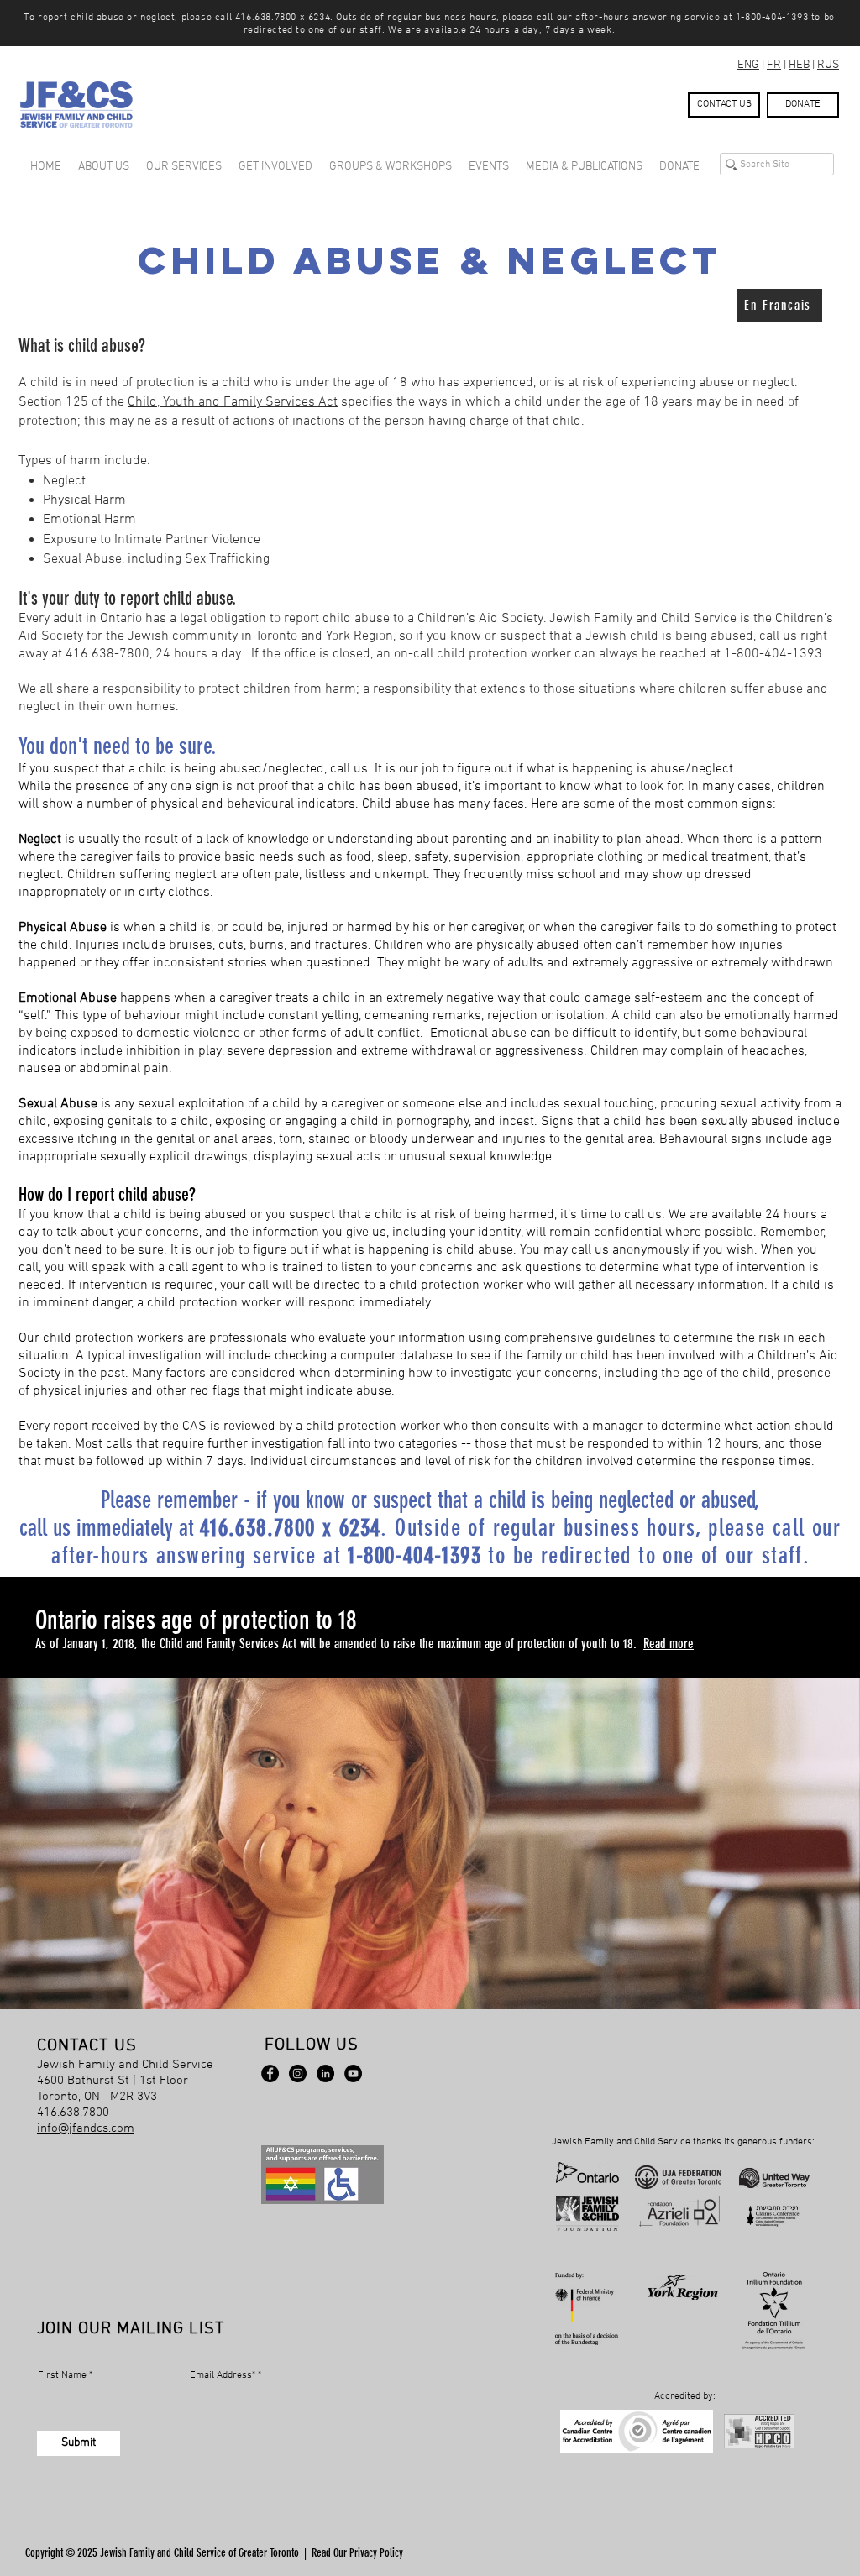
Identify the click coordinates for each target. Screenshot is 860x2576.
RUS (828, 65)
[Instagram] (298, 2073)
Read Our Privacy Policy (357, 2553)
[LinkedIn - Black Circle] (325, 2073)
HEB (799, 65)
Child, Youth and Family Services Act (233, 402)
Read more (669, 1644)
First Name (62, 2375)
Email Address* (223, 2375)
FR (774, 65)
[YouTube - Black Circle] (353, 2073)
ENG (748, 65)
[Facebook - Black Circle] (270, 2073)
